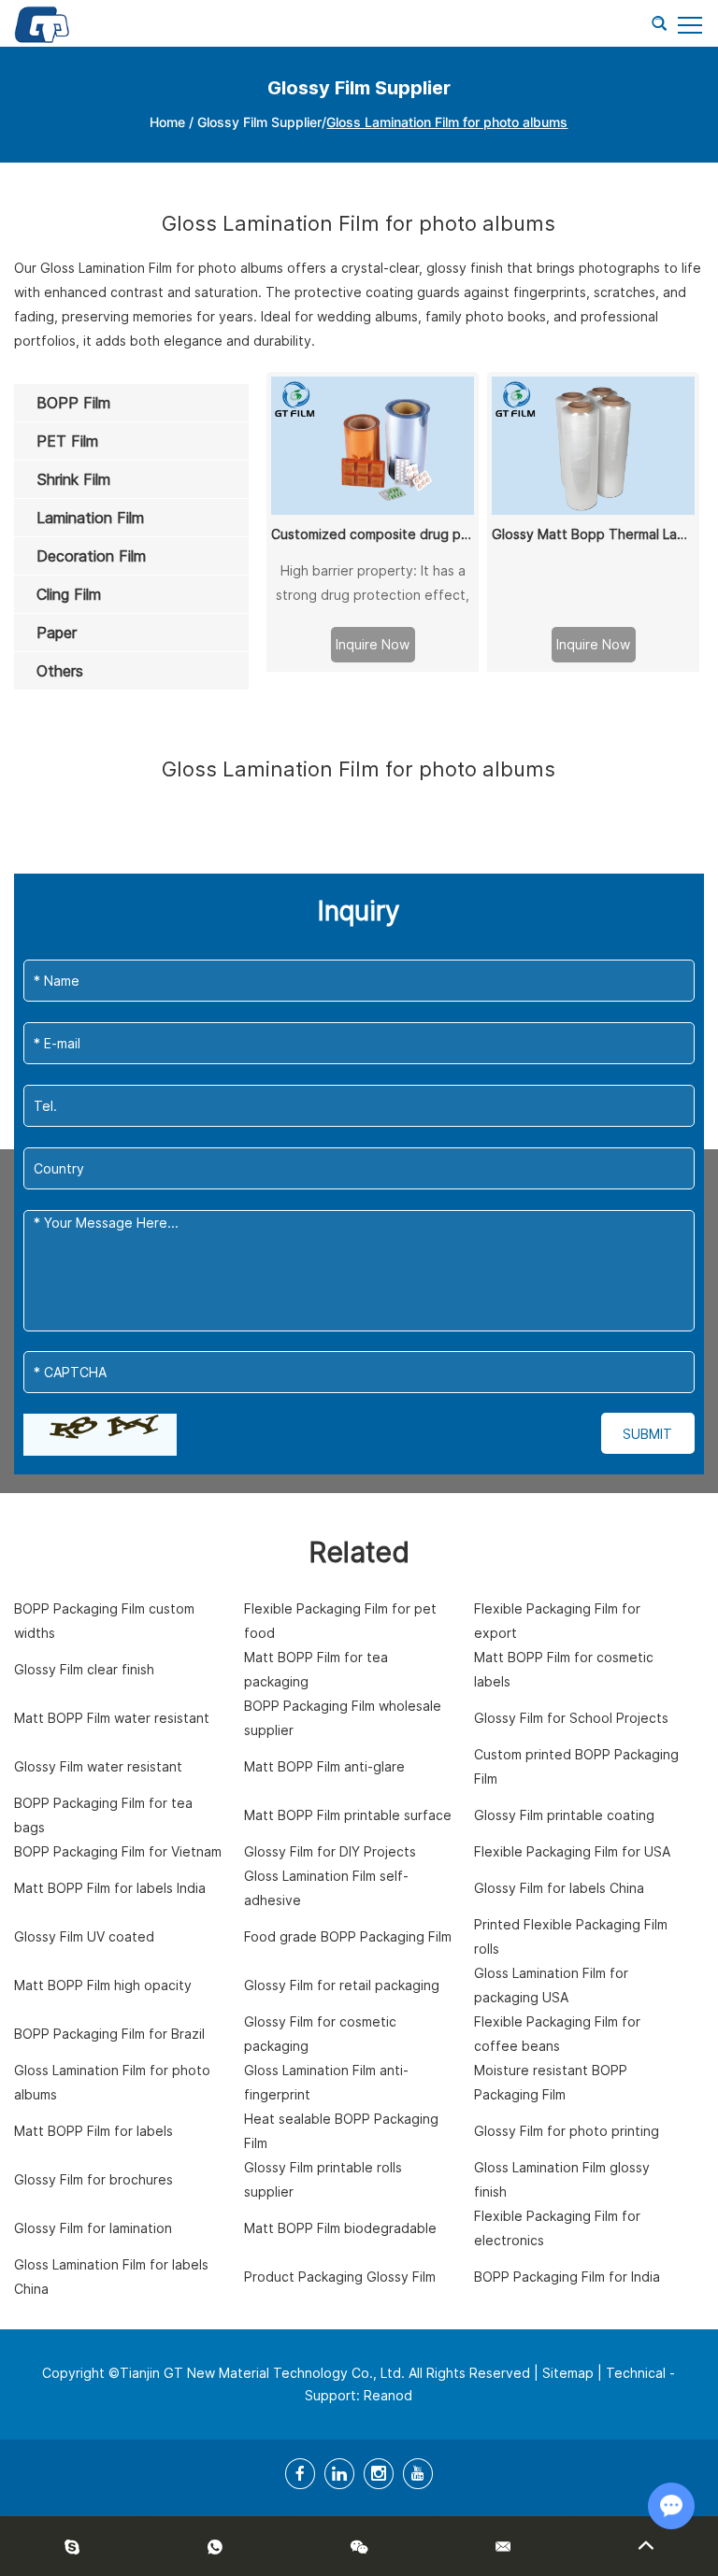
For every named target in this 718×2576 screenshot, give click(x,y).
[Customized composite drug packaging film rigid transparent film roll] (372, 446)
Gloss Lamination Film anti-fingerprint (326, 2082)
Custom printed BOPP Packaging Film (576, 1766)
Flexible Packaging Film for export (557, 1621)
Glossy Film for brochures (93, 2179)
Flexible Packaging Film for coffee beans (557, 2034)
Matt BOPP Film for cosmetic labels (564, 1669)
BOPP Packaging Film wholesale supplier (343, 1718)
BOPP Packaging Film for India (567, 2277)
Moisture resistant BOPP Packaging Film (551, 2082)
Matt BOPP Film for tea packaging (316, 1669)
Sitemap (568, 2373)
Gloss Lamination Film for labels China (111, 2277)
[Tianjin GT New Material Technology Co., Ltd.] (42, 23)
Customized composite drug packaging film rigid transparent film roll (372, 534)
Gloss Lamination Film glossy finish (562, 2179)
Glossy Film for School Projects (571, 1718)
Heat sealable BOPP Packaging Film (341, 2131)
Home (167, 122)
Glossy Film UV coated (84, 1936)
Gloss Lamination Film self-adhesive (326, 1888)
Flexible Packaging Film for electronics (557, 2228)
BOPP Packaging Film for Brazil (109, 2034)
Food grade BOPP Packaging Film (348, 1936)
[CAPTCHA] (100, 1435)
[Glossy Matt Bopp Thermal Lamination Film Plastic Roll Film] (593, 446)
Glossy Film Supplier (259, 122)
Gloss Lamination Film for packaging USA (551, 1985)
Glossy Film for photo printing (567, 2131)
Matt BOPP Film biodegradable (340, 2228)
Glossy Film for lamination (93, 2228)
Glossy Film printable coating (564, 1815)
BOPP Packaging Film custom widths (104, 1621)
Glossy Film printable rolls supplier (323, 2179)
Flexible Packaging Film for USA (572, 1851)
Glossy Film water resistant (98, 1766)
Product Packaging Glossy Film (340, 2277)
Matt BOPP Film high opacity (103, 1985)
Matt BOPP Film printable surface (348, 1815)
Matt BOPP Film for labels (93, 2131)
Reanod (388, 2395)
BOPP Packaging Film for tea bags (103, 1815)
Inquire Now (373, 644)
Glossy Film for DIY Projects (330, 1851)
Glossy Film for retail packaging (342, 1985)
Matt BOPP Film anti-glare (324, 1766)
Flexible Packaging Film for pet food (340, 1621)
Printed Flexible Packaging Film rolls (571, 1936)
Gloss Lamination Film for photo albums (112, 2082)
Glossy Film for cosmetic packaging (320, 2034)
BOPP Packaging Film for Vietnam (118, 1851)
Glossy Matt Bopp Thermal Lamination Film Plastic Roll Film (593, 534)
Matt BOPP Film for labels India (110, 1888)
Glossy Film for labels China (559, 1888)
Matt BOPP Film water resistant (112, 1718)
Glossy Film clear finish (84, 1669)
